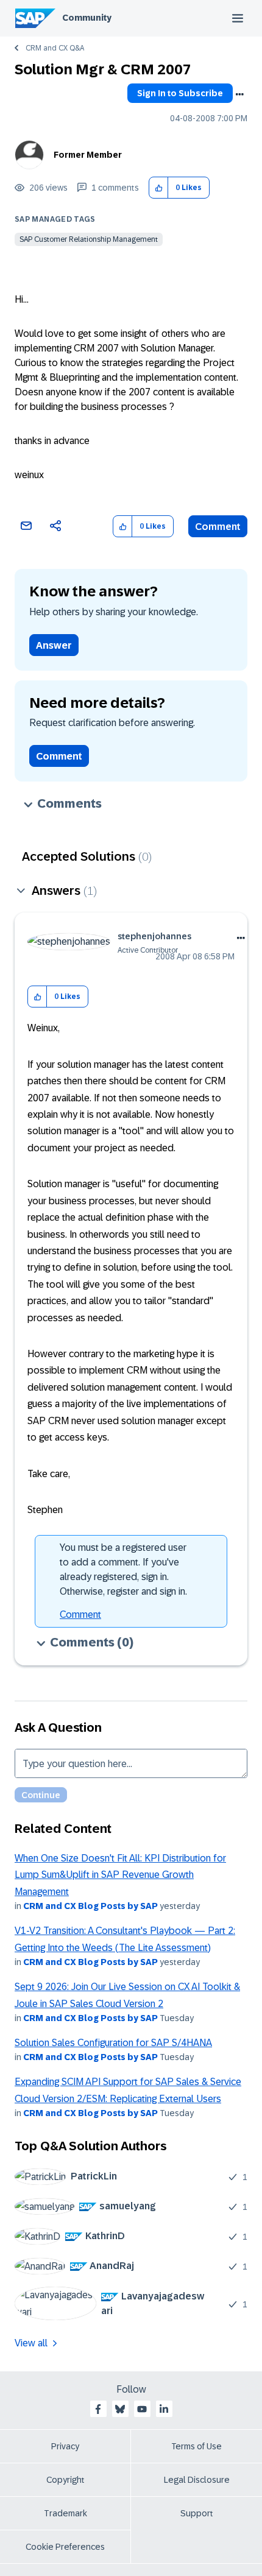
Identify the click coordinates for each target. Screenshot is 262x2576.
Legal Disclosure (197, 2480)
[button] (159, 188)
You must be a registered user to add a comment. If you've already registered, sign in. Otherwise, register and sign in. (123, 1569)
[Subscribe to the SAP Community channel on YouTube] (142, 2409)
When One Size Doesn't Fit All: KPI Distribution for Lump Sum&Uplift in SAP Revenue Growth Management (120, 1875)
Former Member (88, 155)
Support (197, 2513)
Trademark (65, 2513)
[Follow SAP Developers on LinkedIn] (164, 2409)
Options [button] (239, 94)
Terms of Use (196, 2446)
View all (31, 2343)
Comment (218, 527)
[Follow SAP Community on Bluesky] (120, 2409)
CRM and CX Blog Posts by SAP (90, 1906)
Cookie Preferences (65, 2547)
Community (87, 18)
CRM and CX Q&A (55, 48)
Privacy (65, 2446)
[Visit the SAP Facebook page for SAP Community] (98, 2409)
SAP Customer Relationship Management (89, 239)
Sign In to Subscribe (180, 93)
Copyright (65, 2480)
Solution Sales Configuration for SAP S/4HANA (113, 2043)
